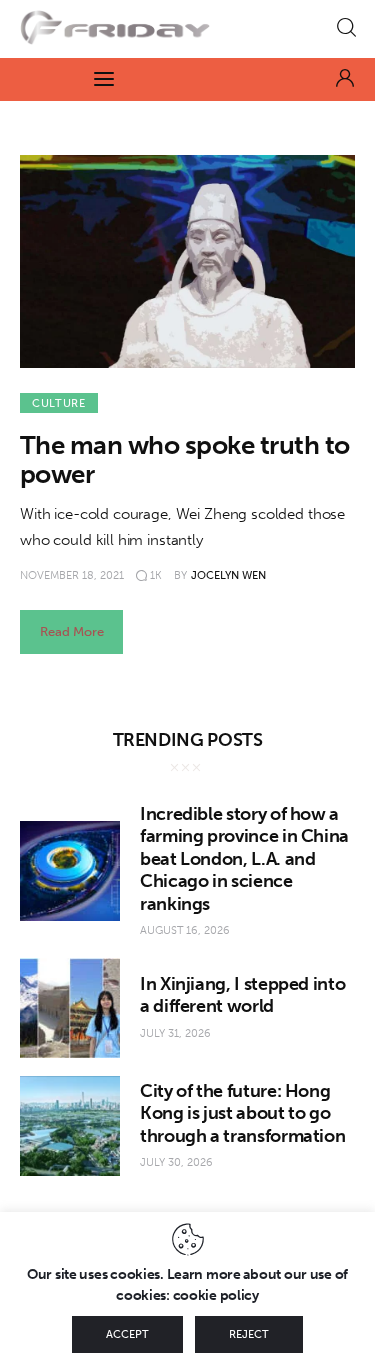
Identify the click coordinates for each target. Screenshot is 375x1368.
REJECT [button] (249, 1334)
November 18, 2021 (72, 575)
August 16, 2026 (185, 930)
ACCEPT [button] (127, 1334)
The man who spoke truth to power (184, 460)
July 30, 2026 (176, 1162)
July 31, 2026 (175, 1033)
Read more (72, 631)
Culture (59, 403)
